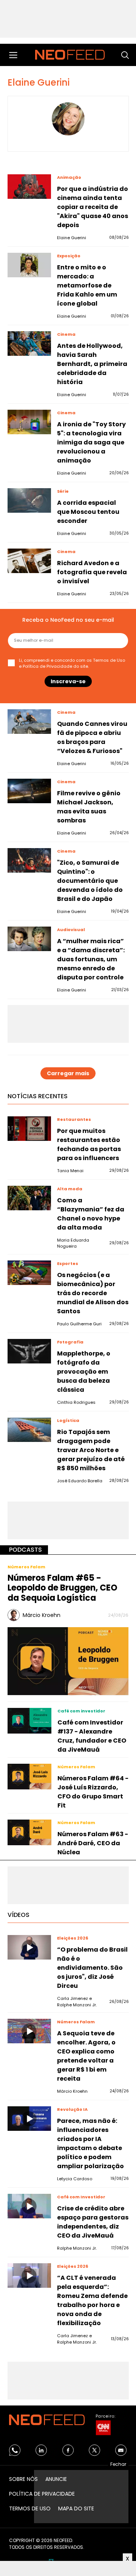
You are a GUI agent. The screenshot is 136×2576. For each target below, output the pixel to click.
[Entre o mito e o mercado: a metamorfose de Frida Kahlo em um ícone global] (29, 265)
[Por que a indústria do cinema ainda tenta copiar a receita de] (29, 187)
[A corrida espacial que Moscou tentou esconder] (29, 500)
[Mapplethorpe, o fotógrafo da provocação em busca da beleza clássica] (29, 1351)
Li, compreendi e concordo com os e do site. (72, 663)
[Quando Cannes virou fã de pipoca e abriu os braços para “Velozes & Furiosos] (29, 722)
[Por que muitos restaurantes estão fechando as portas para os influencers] (29, 1129)
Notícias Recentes (38, 1096)
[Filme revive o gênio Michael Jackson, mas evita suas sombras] (29, 791)
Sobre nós (23, 2479)
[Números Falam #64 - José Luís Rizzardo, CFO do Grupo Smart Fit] (29, 1777)
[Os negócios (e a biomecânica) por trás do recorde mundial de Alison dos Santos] (29, 1273)
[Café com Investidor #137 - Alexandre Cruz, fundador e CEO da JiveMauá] (29, 1721)
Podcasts (25, 1550)
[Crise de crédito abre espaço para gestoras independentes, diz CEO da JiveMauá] (29, 2206)
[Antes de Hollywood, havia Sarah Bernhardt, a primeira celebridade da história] (29, 344)
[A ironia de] (29, 422)
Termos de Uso (109, 660)
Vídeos (19, 1915)
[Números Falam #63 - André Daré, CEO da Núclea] (29, 1832)
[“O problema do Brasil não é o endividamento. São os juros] (29, 1947)
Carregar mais (68, 1073)
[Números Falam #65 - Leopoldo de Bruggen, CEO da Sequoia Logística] (68, 1661)
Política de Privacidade (47, 666)
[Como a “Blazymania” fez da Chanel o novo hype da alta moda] (29, 1198)
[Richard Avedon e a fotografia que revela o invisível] (29, 561)
